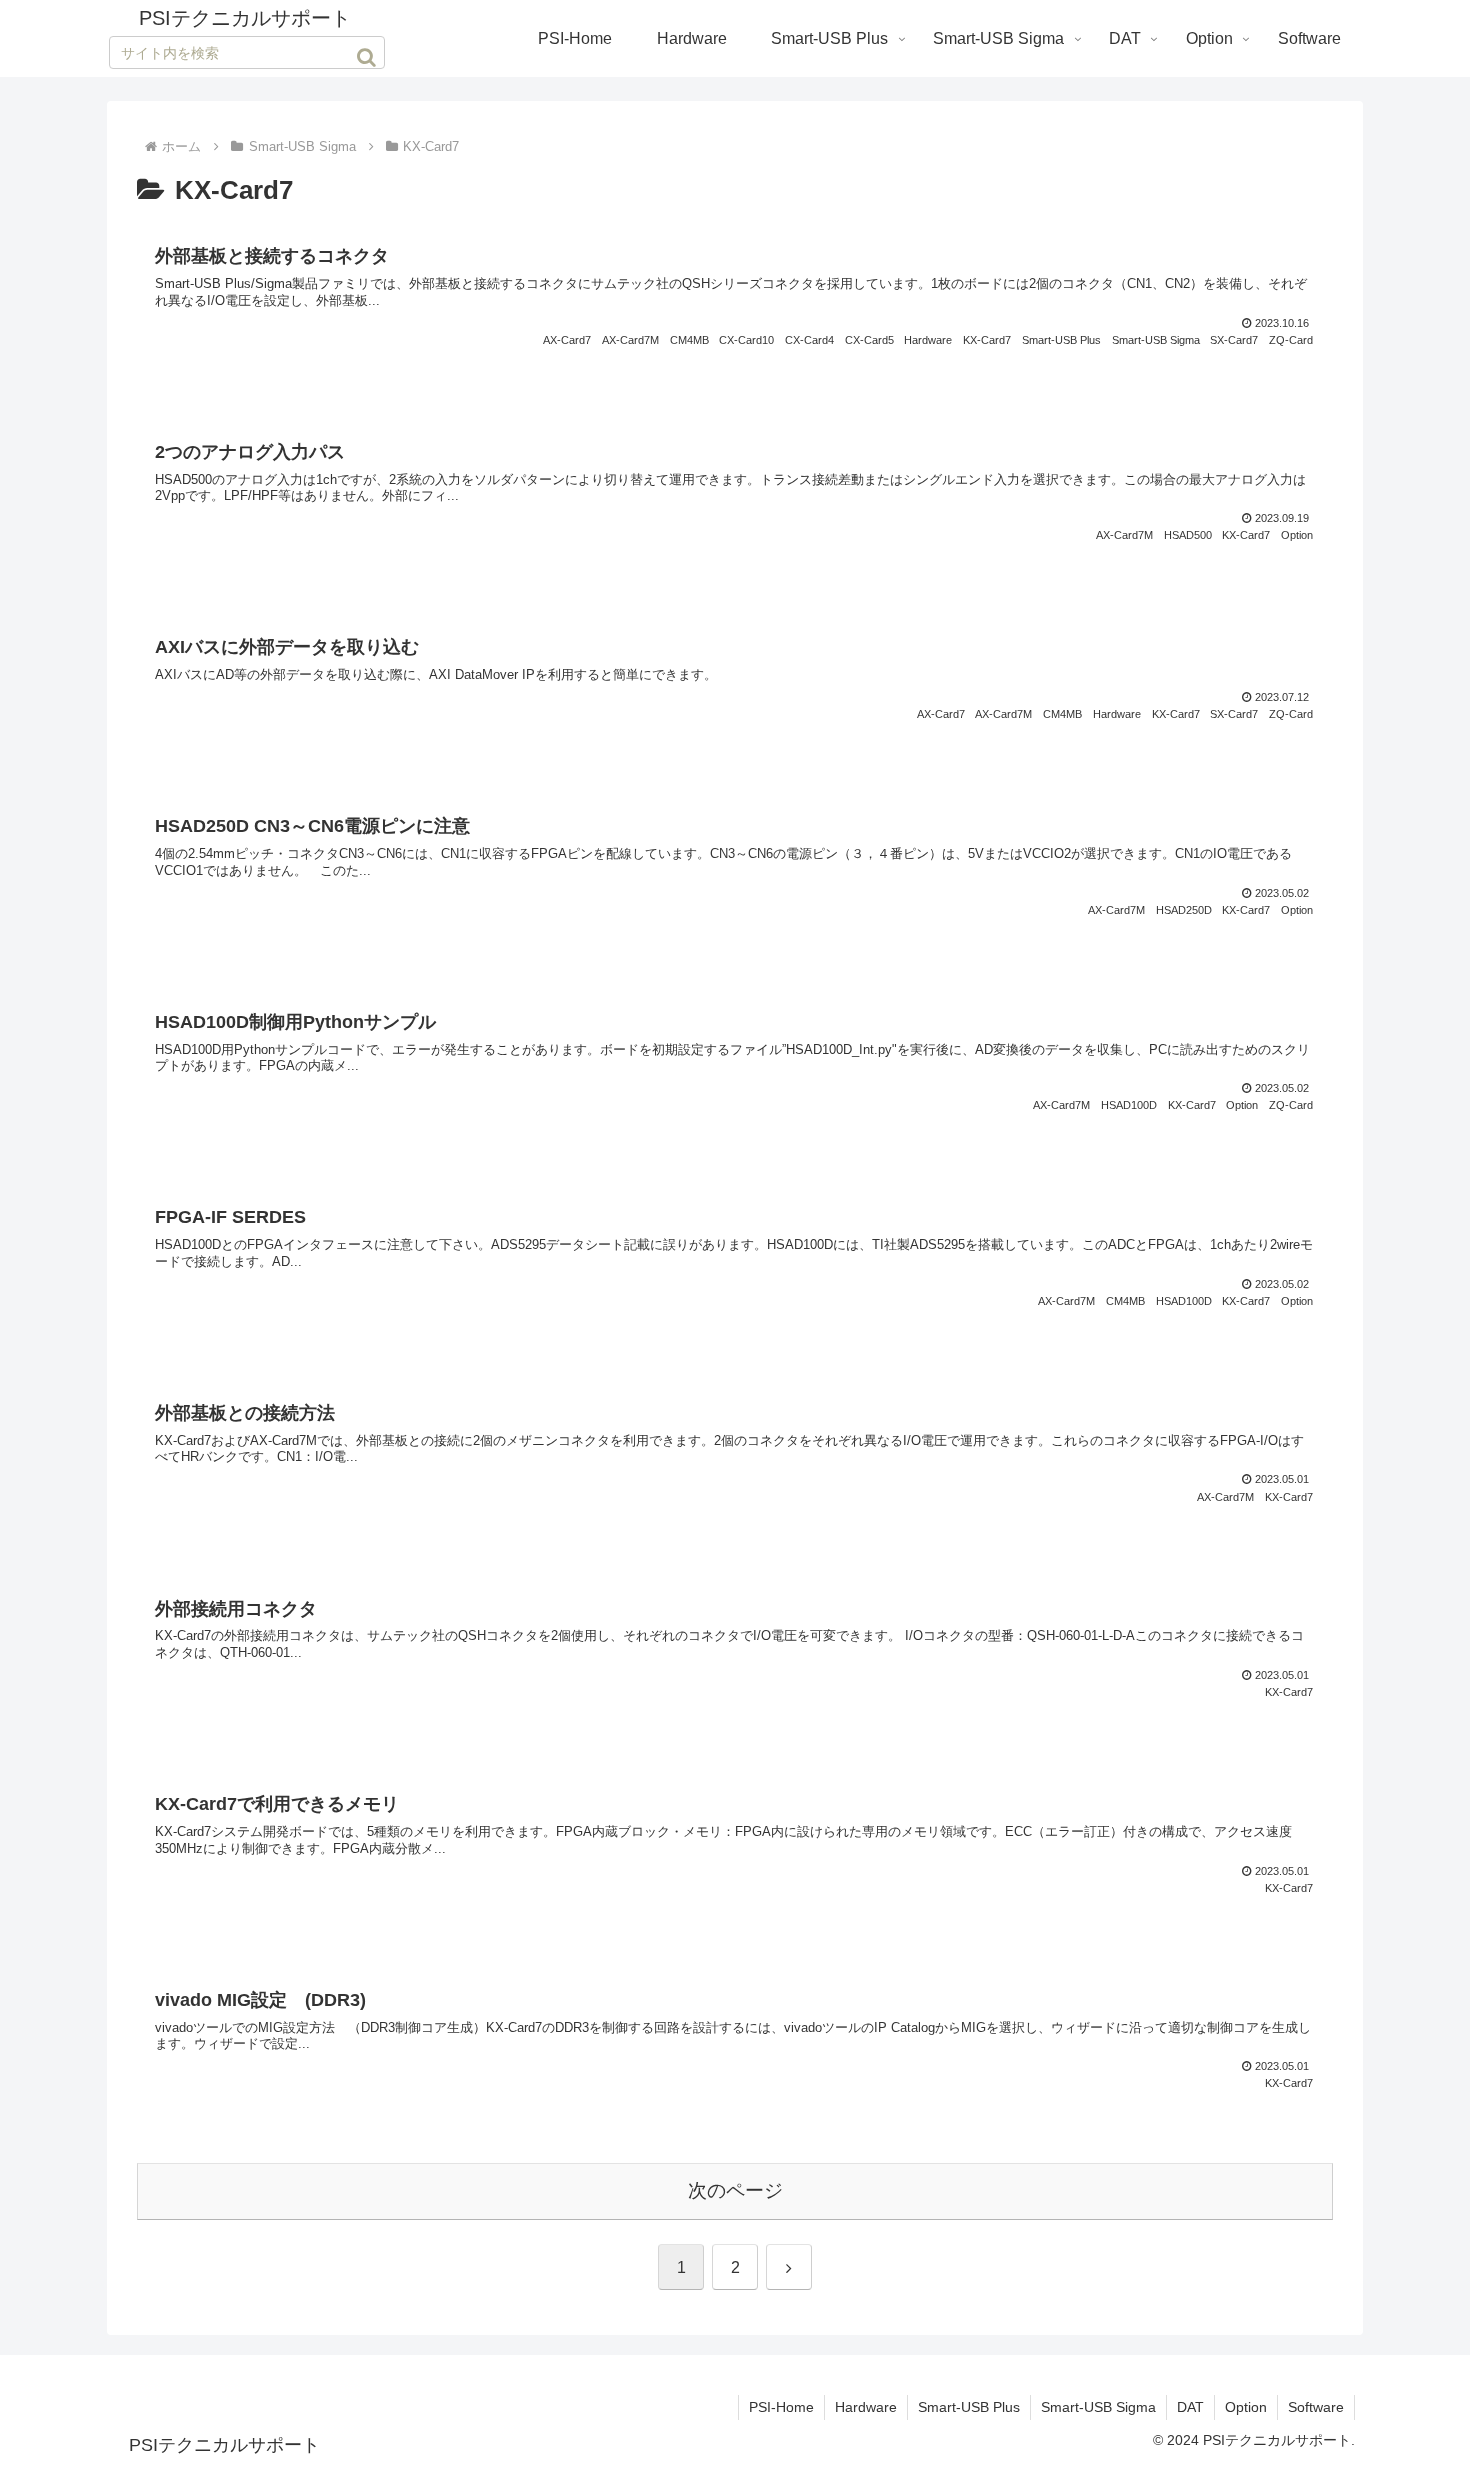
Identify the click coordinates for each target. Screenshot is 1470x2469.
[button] (366, 57)
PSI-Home (781, 2407)
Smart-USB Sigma (1098, 2407)
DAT (1190, 2407)
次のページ (735, 2190)
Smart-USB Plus (969, 2407)
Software (1316, 2407)
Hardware (866, 2407)
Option (1246, 2407)
